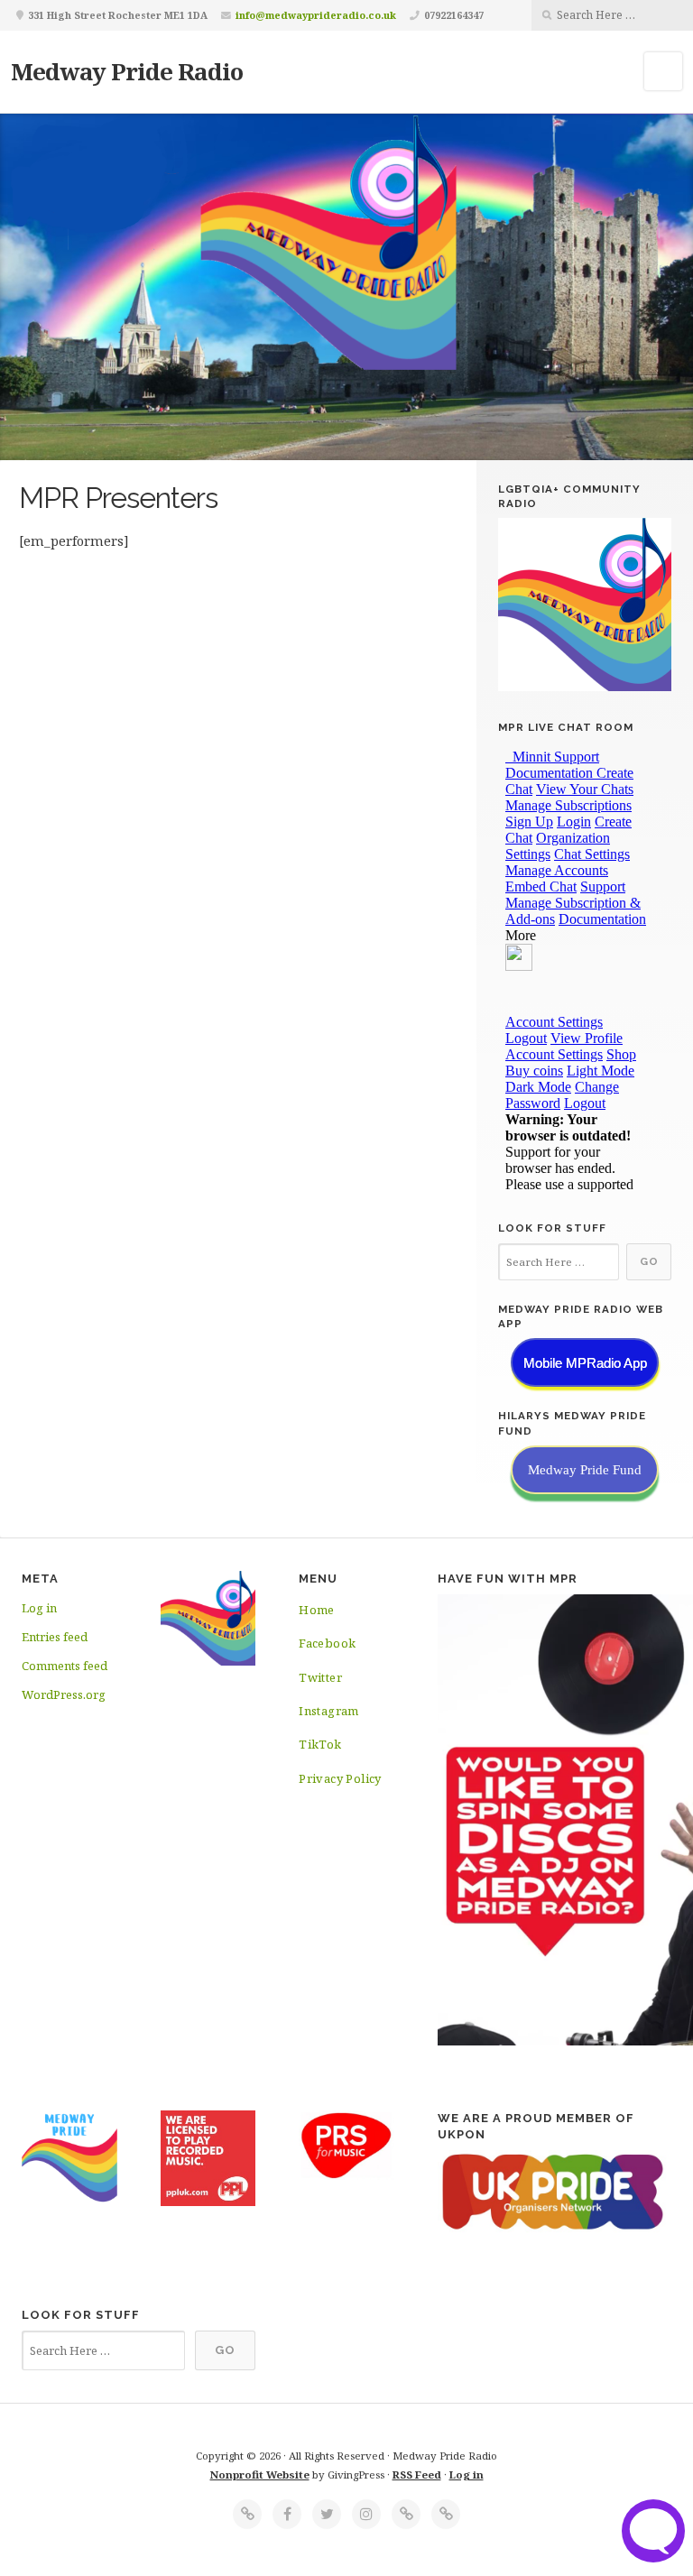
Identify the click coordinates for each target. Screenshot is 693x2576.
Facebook (327, 1643)
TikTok (320, 1744)
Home (317, 1610)
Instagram (329, 1711)
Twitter (320, 1677)
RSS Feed (417, 2474)
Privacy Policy (340, 1778)
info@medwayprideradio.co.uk (316, 15)
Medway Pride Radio (127, 71)
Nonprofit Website (260, 2474)
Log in (39, 1608)
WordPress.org (64, 1694)
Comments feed (65, 1666)
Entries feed (55, 1637)
